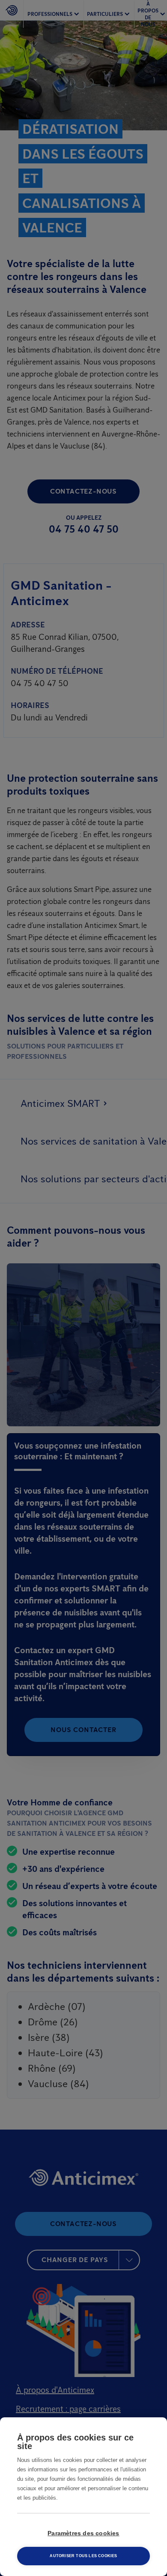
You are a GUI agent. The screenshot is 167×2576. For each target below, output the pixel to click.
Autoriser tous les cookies (83, 2556)
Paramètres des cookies (83, 2533)
